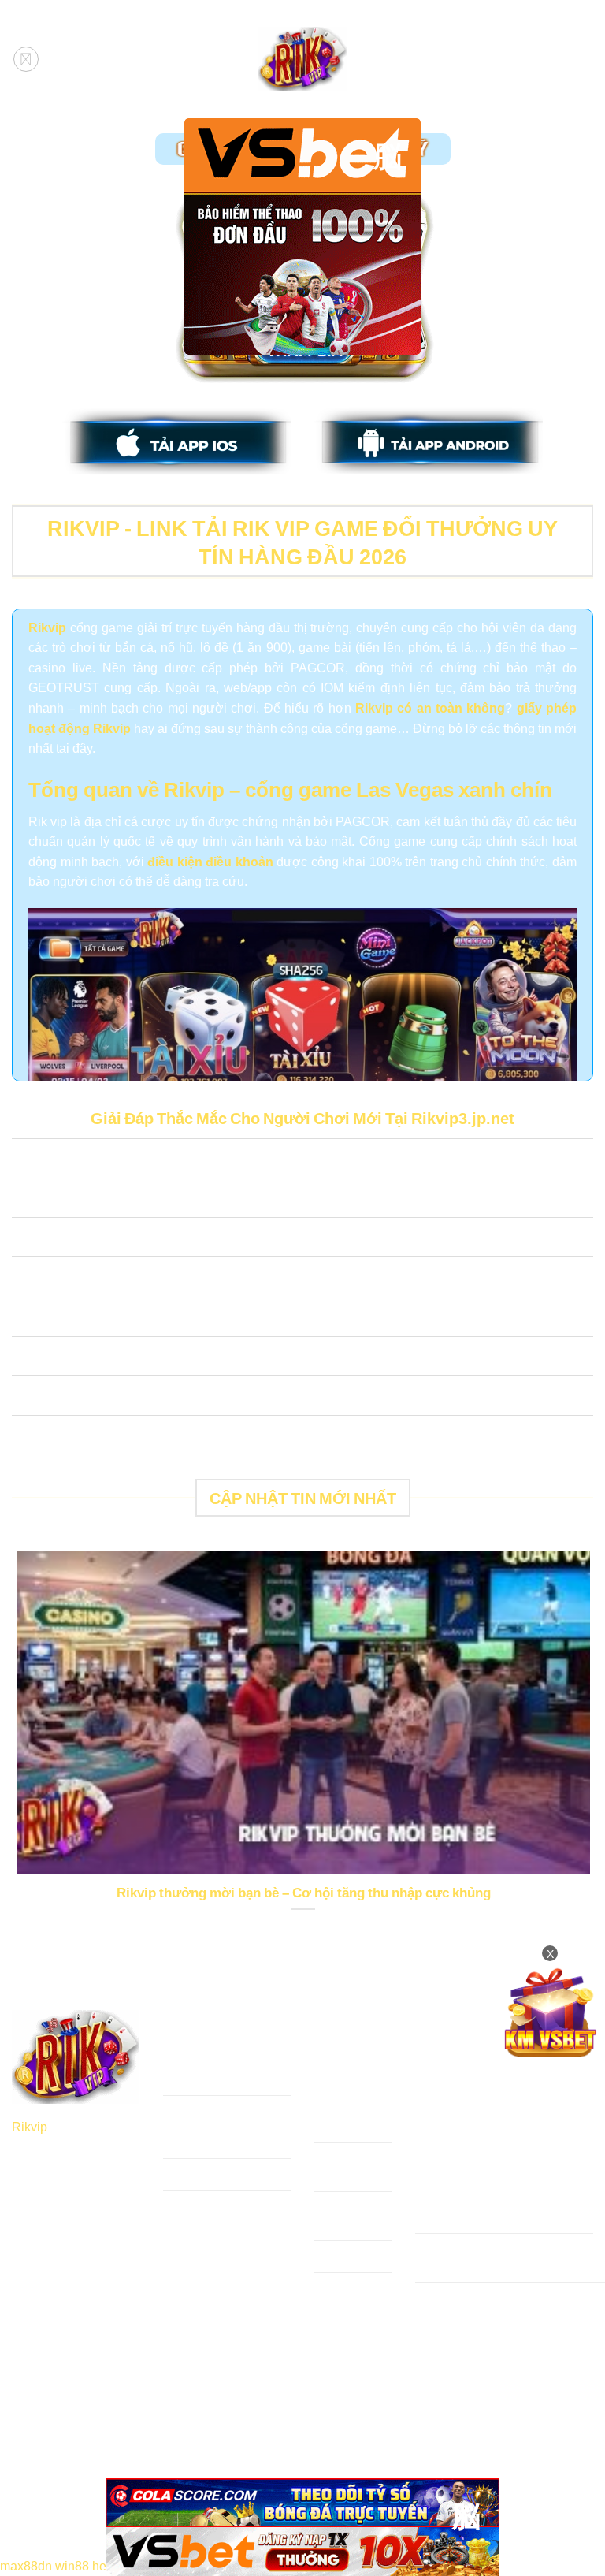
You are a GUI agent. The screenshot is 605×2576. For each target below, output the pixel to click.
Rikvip (30, 2126)
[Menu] (26, 59)
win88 (72, 2565)
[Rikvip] (302, 60)
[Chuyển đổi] (27, 1160)
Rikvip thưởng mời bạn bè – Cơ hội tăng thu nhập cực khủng (304, 1893)
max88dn (26, 2565)
